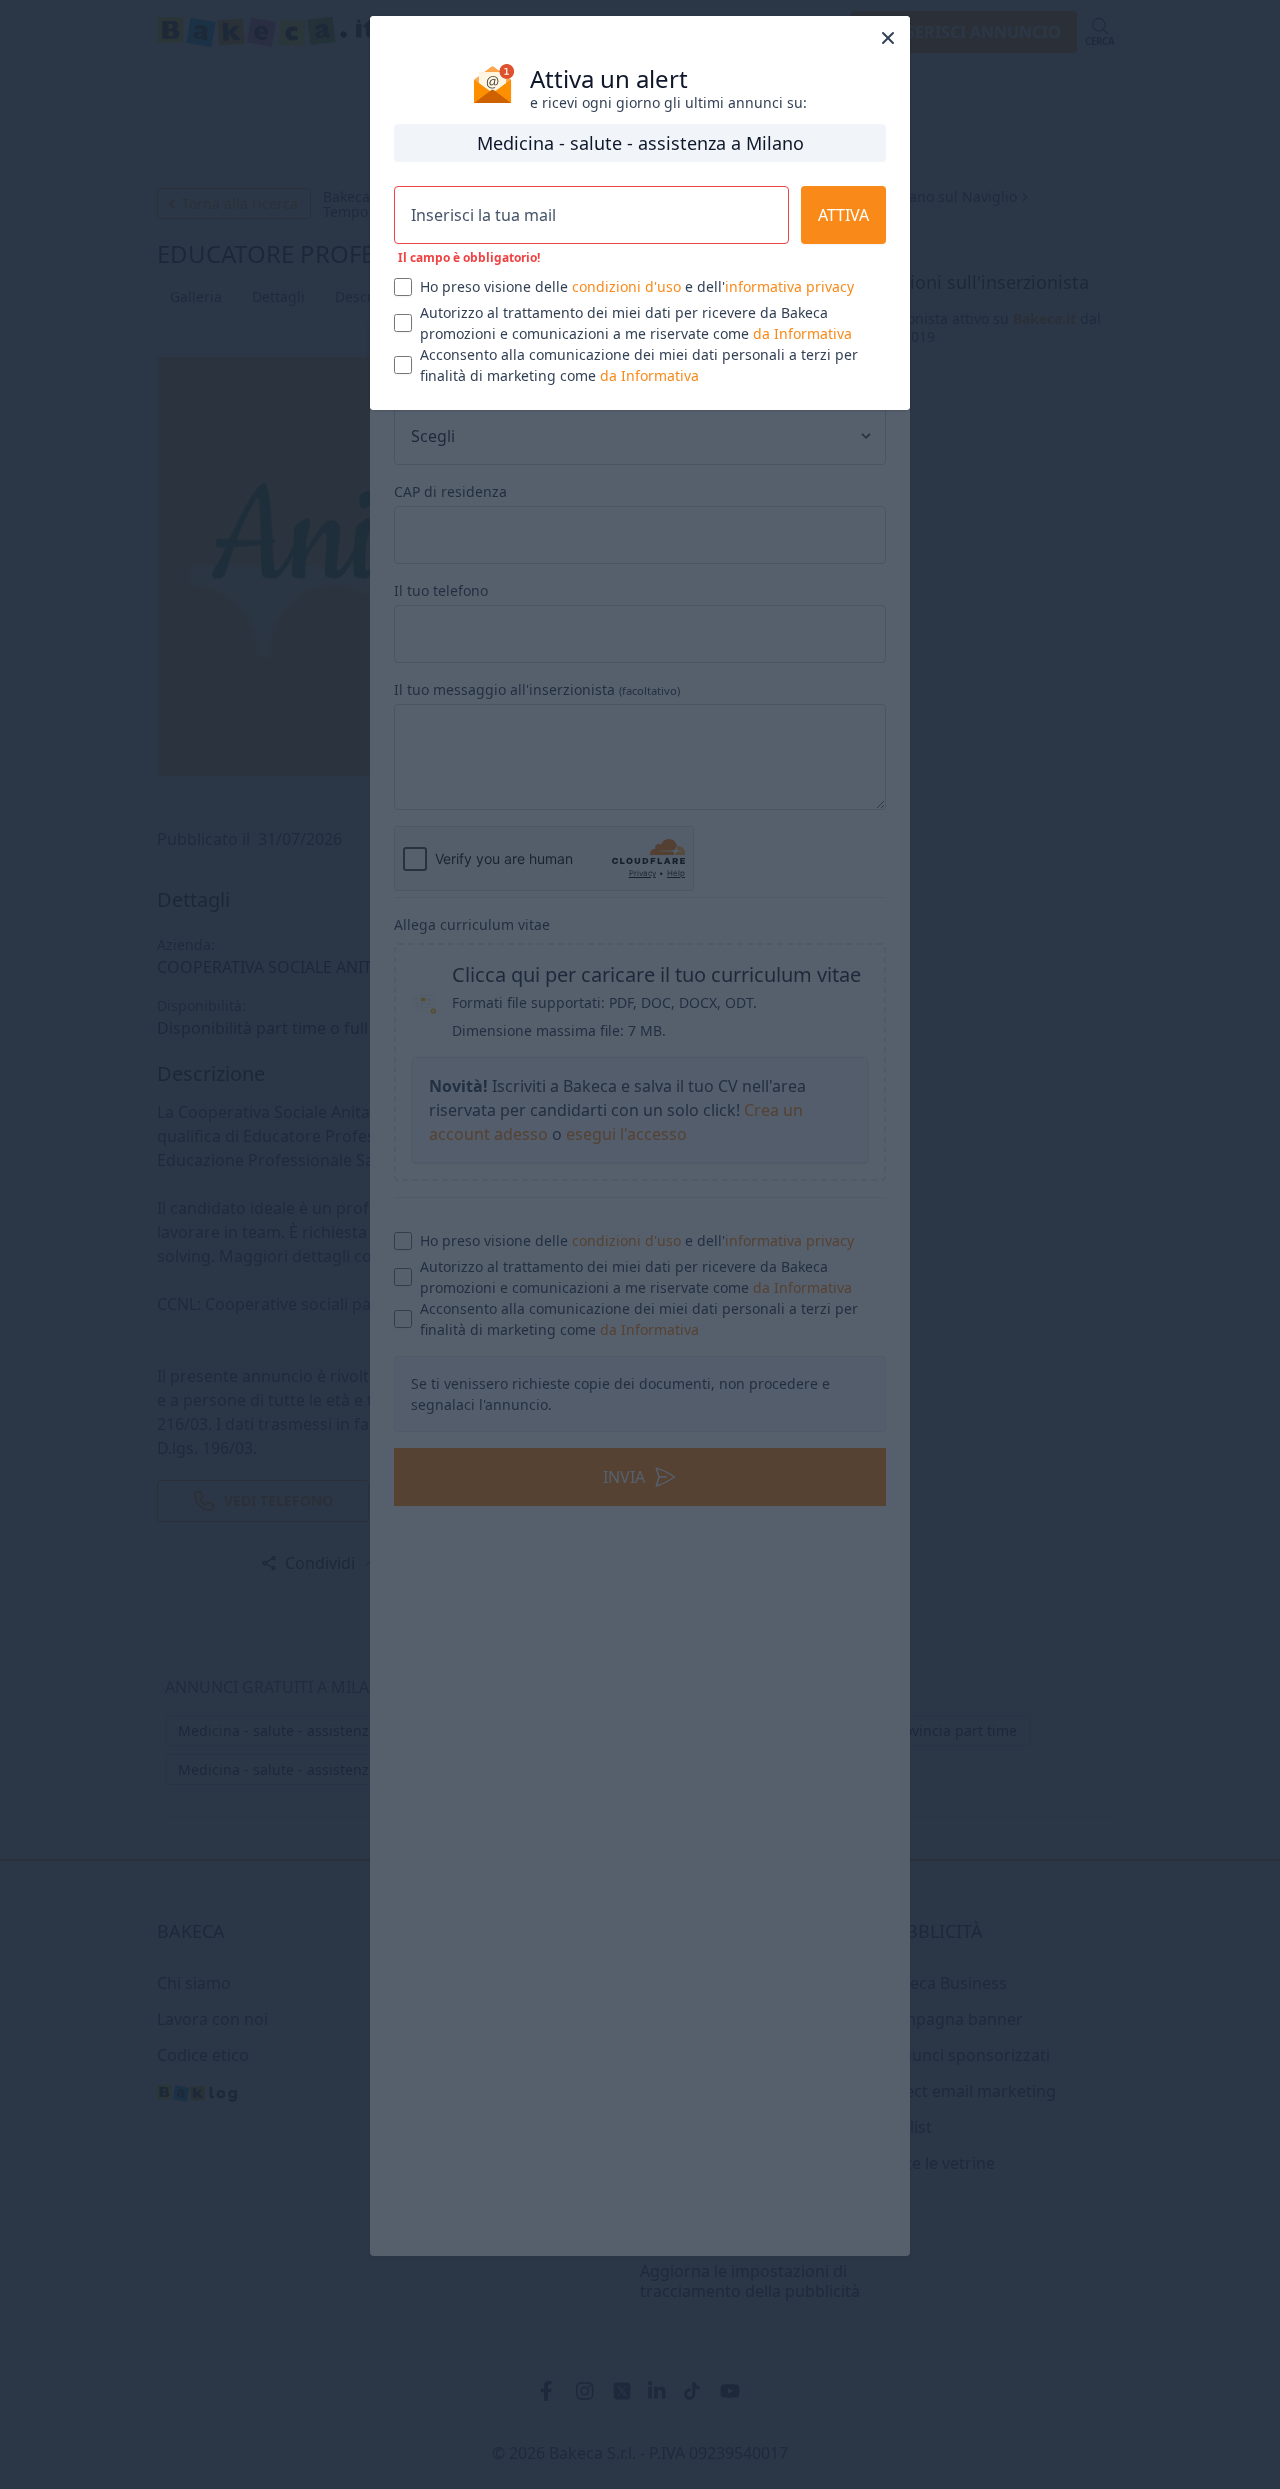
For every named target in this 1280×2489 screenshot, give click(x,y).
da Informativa (802, 333)
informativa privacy (789, 286)
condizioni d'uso (626, 286)
